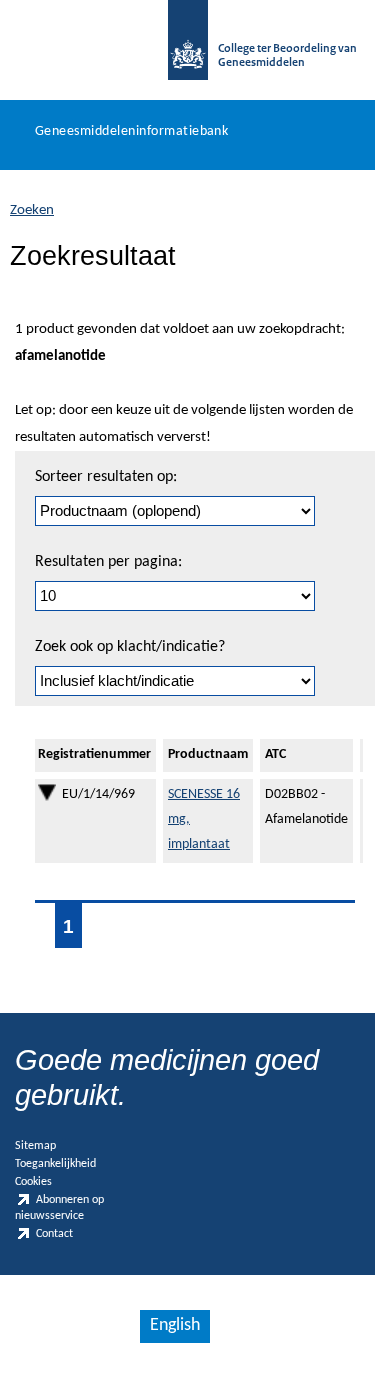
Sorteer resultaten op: (106, 477)
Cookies (33, 1182)
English (175, 1325)
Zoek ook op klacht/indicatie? (130, 647)
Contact (54, 1234)
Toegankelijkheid (55, 1164)
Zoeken (32, 210)
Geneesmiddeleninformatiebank (131, 131)
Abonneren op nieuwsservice (59, 1207)
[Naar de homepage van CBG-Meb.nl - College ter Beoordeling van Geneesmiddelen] (188, 50)
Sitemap (35, 1146)
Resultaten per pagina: (108, 562)
